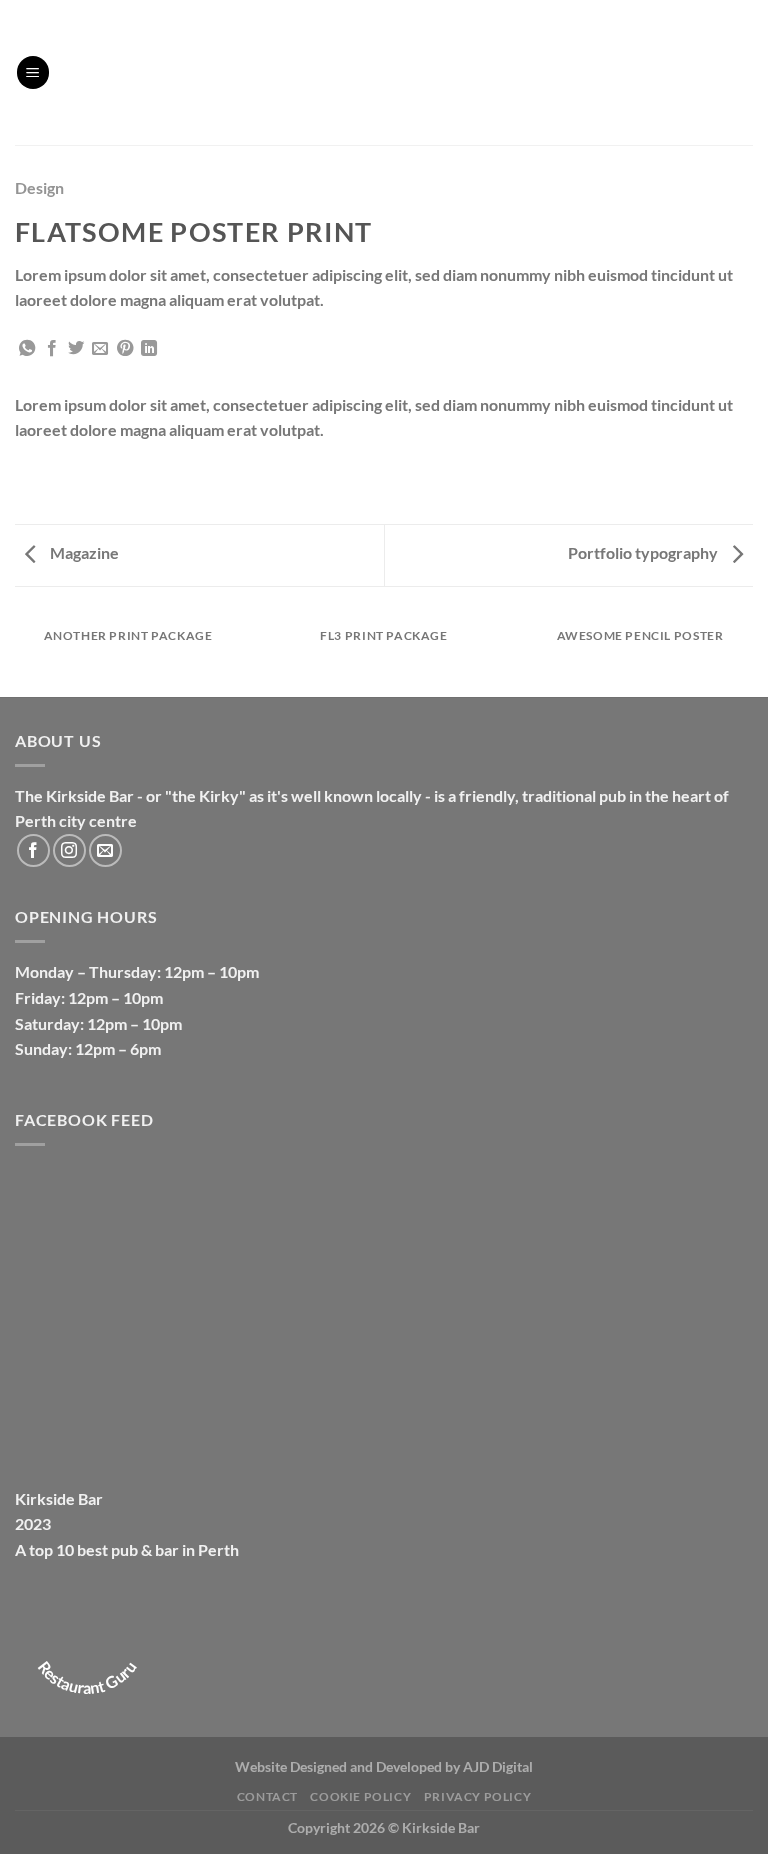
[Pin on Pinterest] (125, 349)
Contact (267, 1796)
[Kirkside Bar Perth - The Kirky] (384, 72)
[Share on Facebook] (52, 349)
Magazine (83, 552)
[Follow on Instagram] (69, 850)
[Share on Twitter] (76, 349)
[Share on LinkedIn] (149, 349)
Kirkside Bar (59, 1498)
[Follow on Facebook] (33, 850)
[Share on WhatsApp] (27, 349)
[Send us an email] (105, 850)
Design (39, 187)
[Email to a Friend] (100, 349)
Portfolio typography (644, 552)
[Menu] (33, 72)
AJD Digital (498, 1766)
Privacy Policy (478, 1796)
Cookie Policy (360, 1796)
